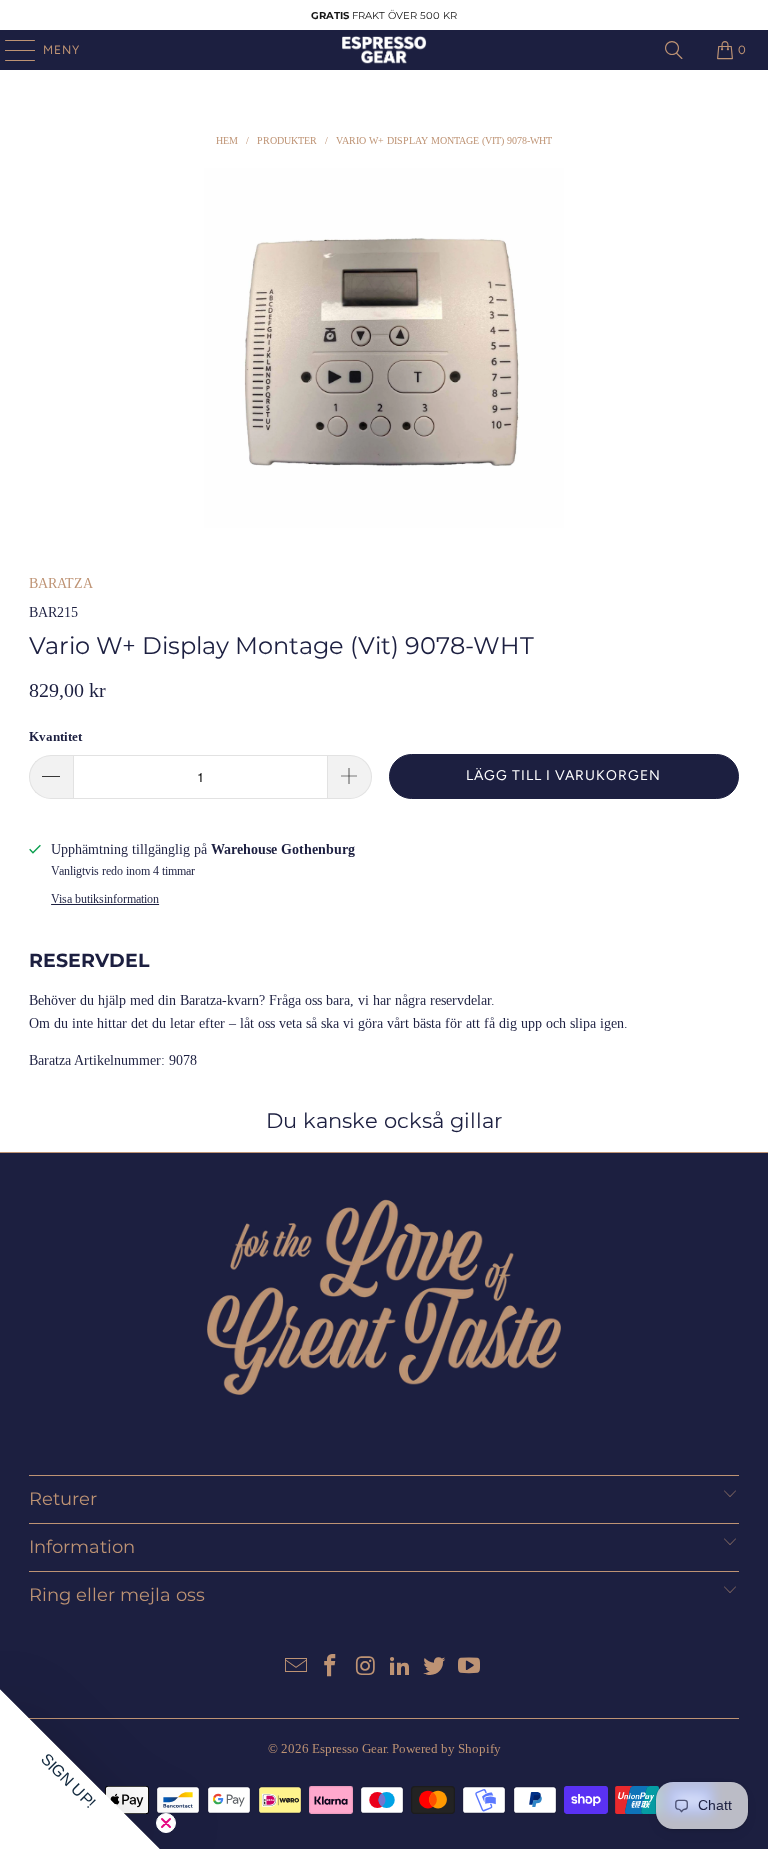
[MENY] (10, 50)
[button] (80, 1769)
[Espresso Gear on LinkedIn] (401, 1667)
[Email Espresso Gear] (296, 1667)
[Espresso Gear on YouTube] (470, 1667)
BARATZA (61, 583)
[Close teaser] (166, 1823)
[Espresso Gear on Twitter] (435, 1667)
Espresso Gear (349, 1748)
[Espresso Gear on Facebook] (331, 1667)
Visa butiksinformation (105, 899)
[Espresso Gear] (384, 50)
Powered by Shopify (446, 1748)
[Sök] (674, 50)
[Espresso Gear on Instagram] (366, 1667)
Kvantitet (55, 736)
